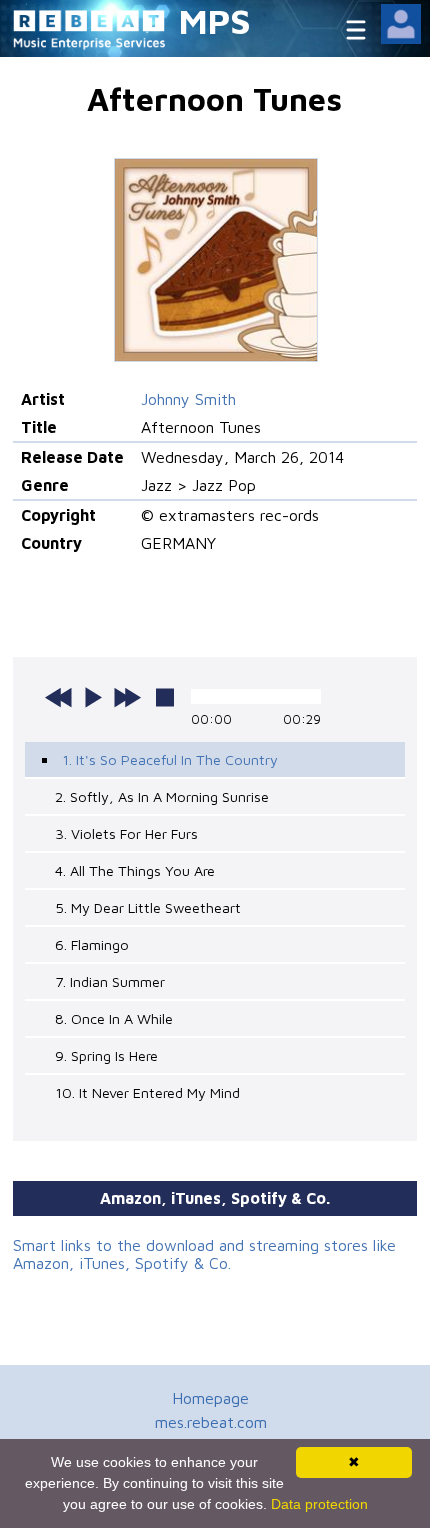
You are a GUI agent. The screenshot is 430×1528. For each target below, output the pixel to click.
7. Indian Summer (110, 981)
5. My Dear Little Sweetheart (148, 907)
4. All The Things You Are (135, 870)
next (127, 697)
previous (59, 697)
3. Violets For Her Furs (126, 833)
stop (165, 697)
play (93, 697)
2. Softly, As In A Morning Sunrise (162, 796)
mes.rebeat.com (211, 1422)
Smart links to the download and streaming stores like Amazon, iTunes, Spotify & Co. (204, 1254)
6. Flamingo (92, 944)
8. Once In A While (114, 1018)
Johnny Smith (188, 399)
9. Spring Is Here (106, 1055)
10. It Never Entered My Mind (147, 1092)
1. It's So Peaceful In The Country (170, 759)
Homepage (210, 1398)
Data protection (319, 1504)
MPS (215, 20)
